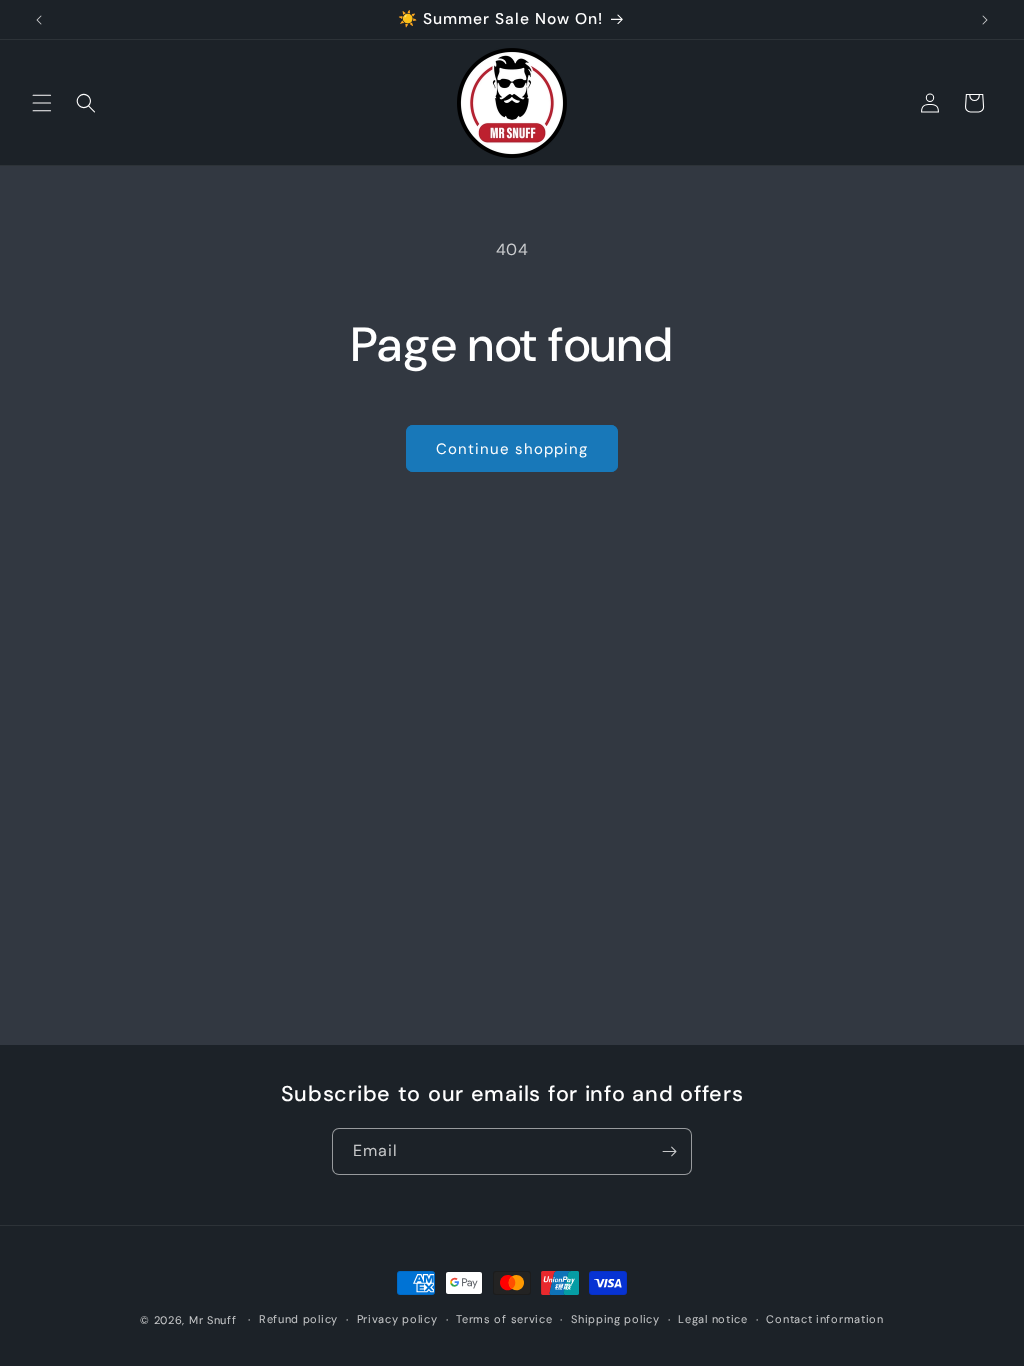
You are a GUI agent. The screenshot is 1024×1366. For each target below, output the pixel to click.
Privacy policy (397, 1319)
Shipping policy (615, 1319)
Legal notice (712, 1319)
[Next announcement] (985, 20)
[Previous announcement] (39, 20)
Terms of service (504, 1319)
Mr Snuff (213, 1320)
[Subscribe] (669, 1151)
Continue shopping (512, 449)
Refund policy (298, 1319)
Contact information (824, 1319)
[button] (42, 103)
